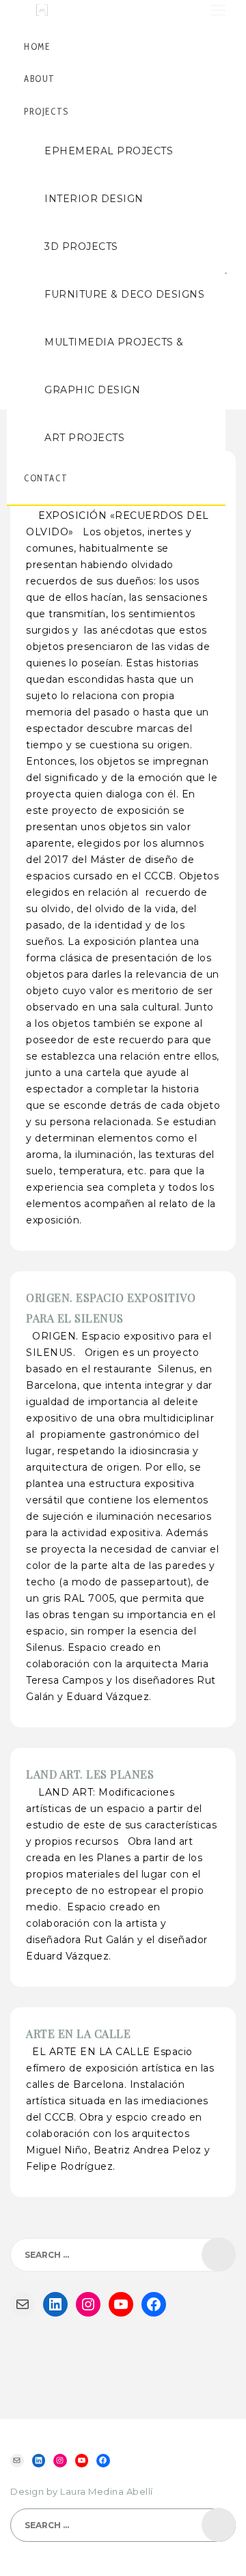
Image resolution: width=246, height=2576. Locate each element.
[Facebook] (154, 2304)
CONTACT (46, 478)
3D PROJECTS (81, 246)
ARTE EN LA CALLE (78, 2034)
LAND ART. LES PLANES (90, 1774)
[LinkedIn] (55, 2304)
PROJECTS (46, 111)
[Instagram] (88, 2304)
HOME (37, 46)
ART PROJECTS (84, 438)
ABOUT (40, 79)
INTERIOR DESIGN (94, 199)
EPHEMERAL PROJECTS (109, 151)
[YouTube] (121, 2304)
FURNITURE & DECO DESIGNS (124, 294)
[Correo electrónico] (23, 2304)
